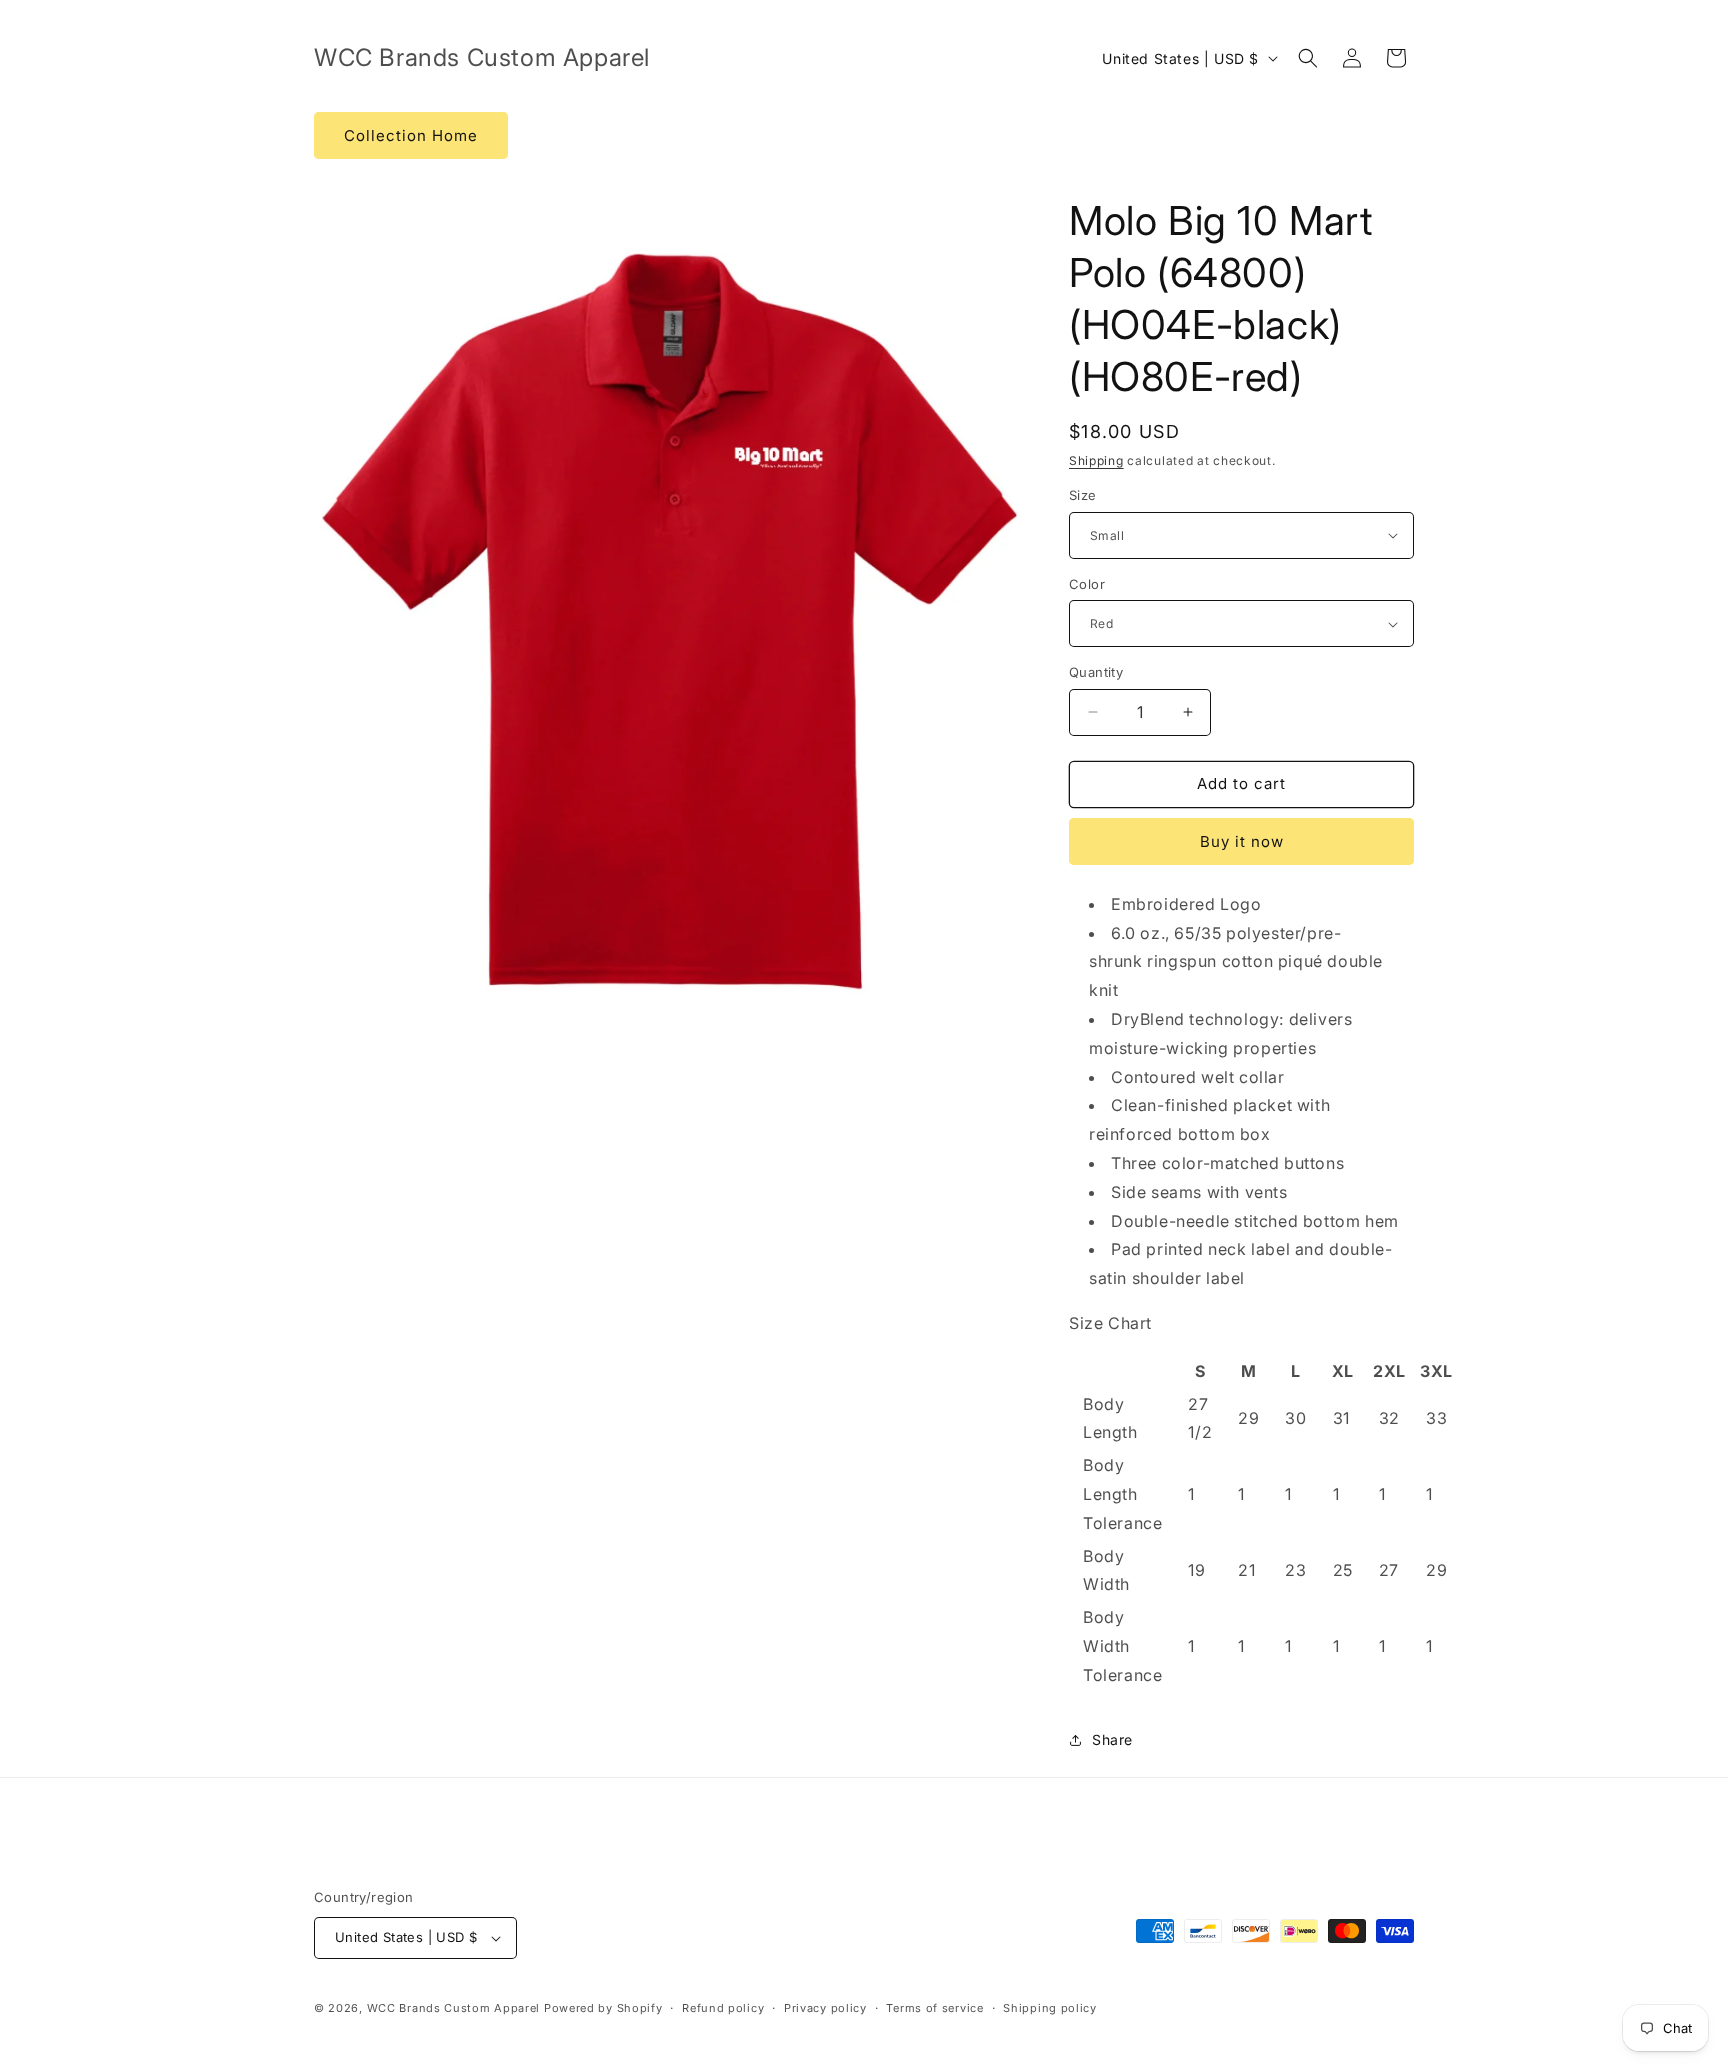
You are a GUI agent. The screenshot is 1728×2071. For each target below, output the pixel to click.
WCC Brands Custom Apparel (454, 2008)
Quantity (1096, 672)
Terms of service (934, 2008)
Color (1087, 584)
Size (1083, 495)
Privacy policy (825, 2008)
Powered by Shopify (603, 2008)
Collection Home (411, 135)
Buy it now (1242, 841)
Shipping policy (1050, 2008)
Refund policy (723, 2008)
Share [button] (1112, 1739)
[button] (1308, 58)
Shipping (1096, 460)
